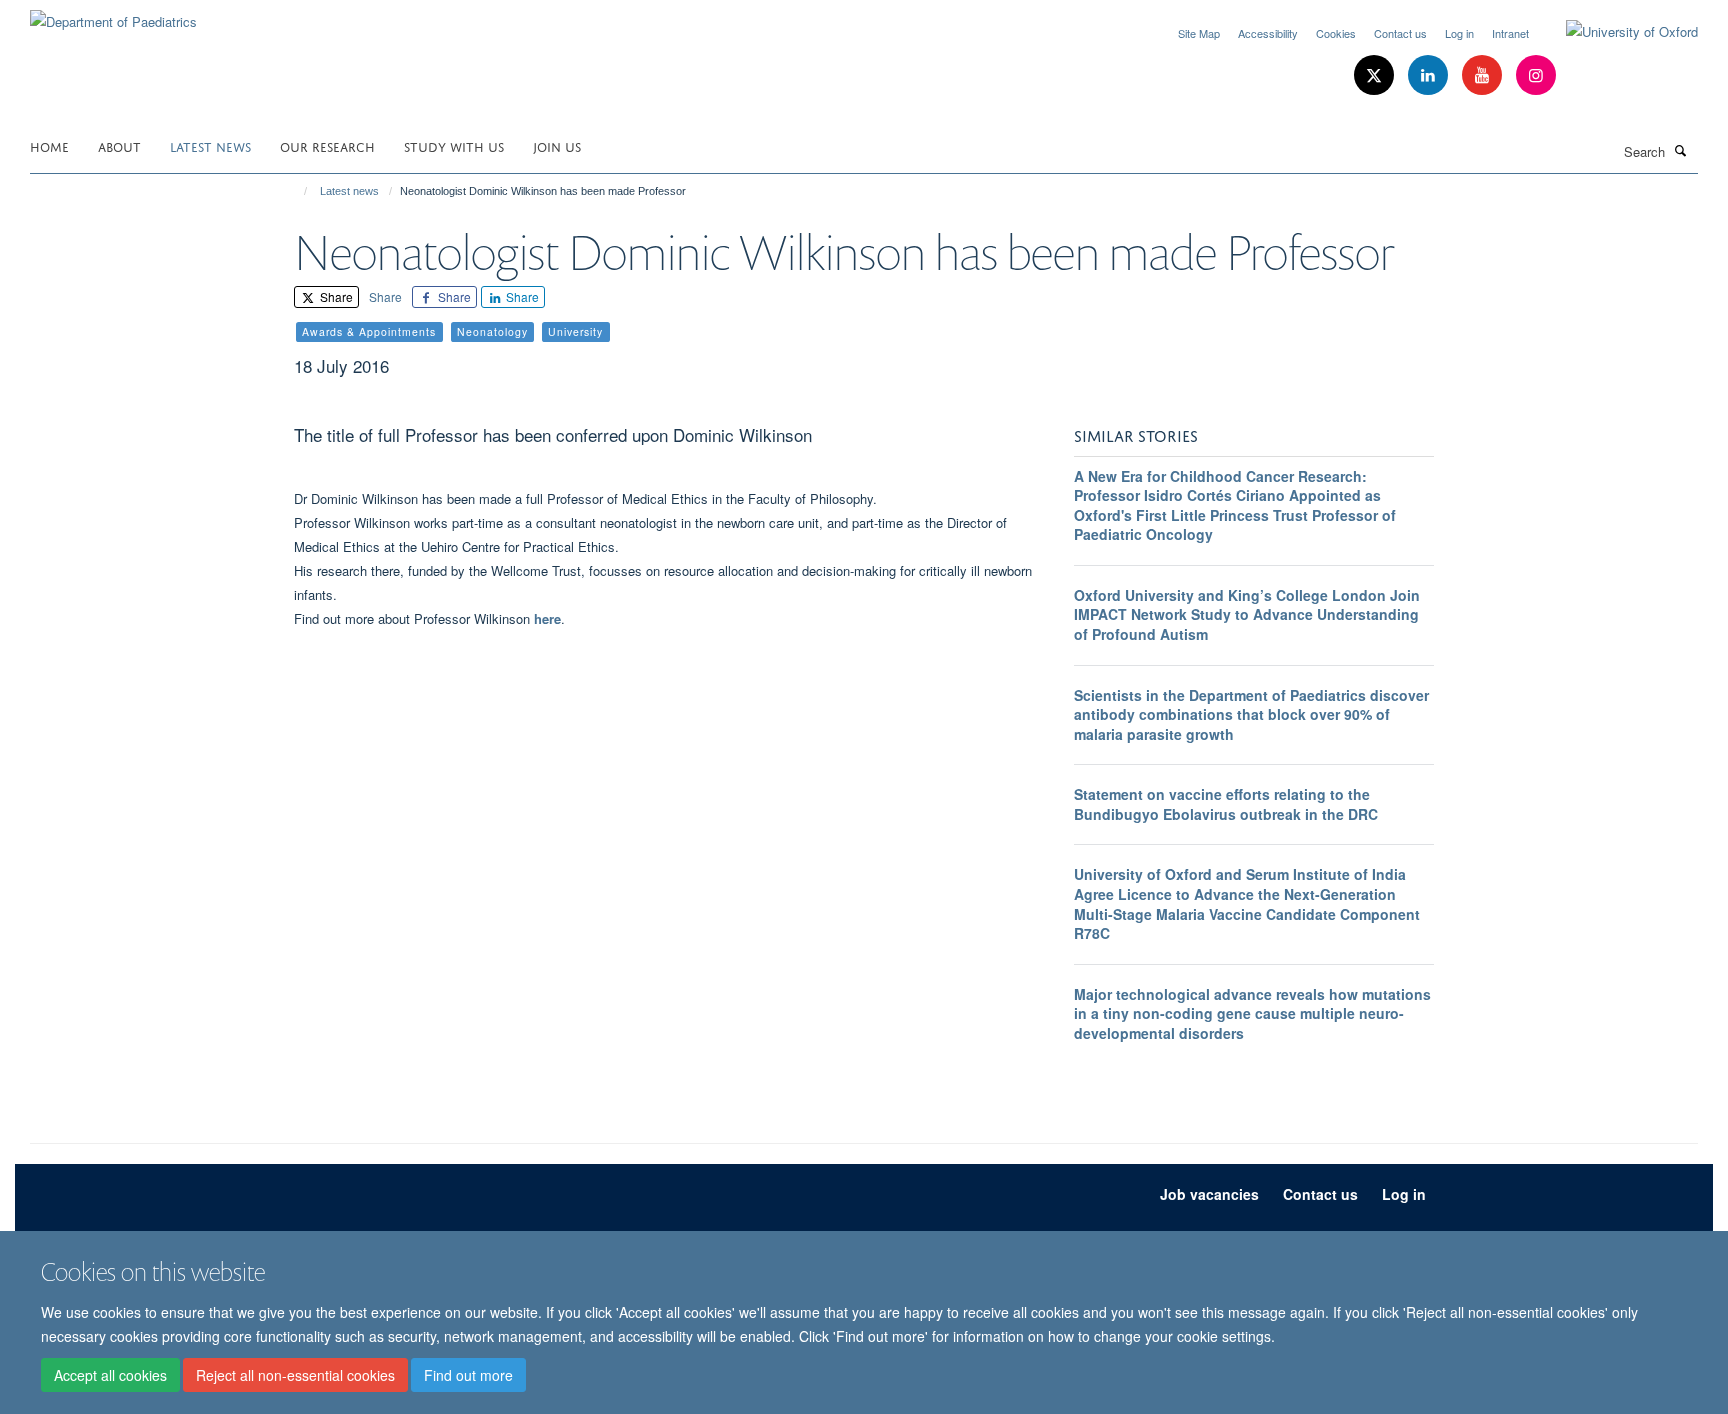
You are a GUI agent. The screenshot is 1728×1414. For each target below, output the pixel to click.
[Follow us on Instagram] (1536, 75)
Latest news (210, 145)
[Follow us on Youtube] (1484, 75)
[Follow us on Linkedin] (1430, 75)
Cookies (1336, 33)
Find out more (468, 1375)
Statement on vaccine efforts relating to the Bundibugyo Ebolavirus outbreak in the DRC (1226, 804)
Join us (557, 145)
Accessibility (1268, 33)
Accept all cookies (110, 1375)
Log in (1459, 33)
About (119, 145)
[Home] (296, 191)
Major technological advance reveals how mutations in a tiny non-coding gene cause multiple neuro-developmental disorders (1252, 1013)
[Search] (1681, 150)
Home (49, 145)
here (547, 618)
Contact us (1400, 33)
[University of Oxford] (1617, 32)
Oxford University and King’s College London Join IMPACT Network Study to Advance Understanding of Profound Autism (1247, 614)
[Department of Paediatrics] (113, 14)
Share (335, 296)
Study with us (454, 145)
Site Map (1199, 33)
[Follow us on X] (1376, 75)
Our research (327, 145)
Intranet (1510, 33)
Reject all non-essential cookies (295, 1375)
